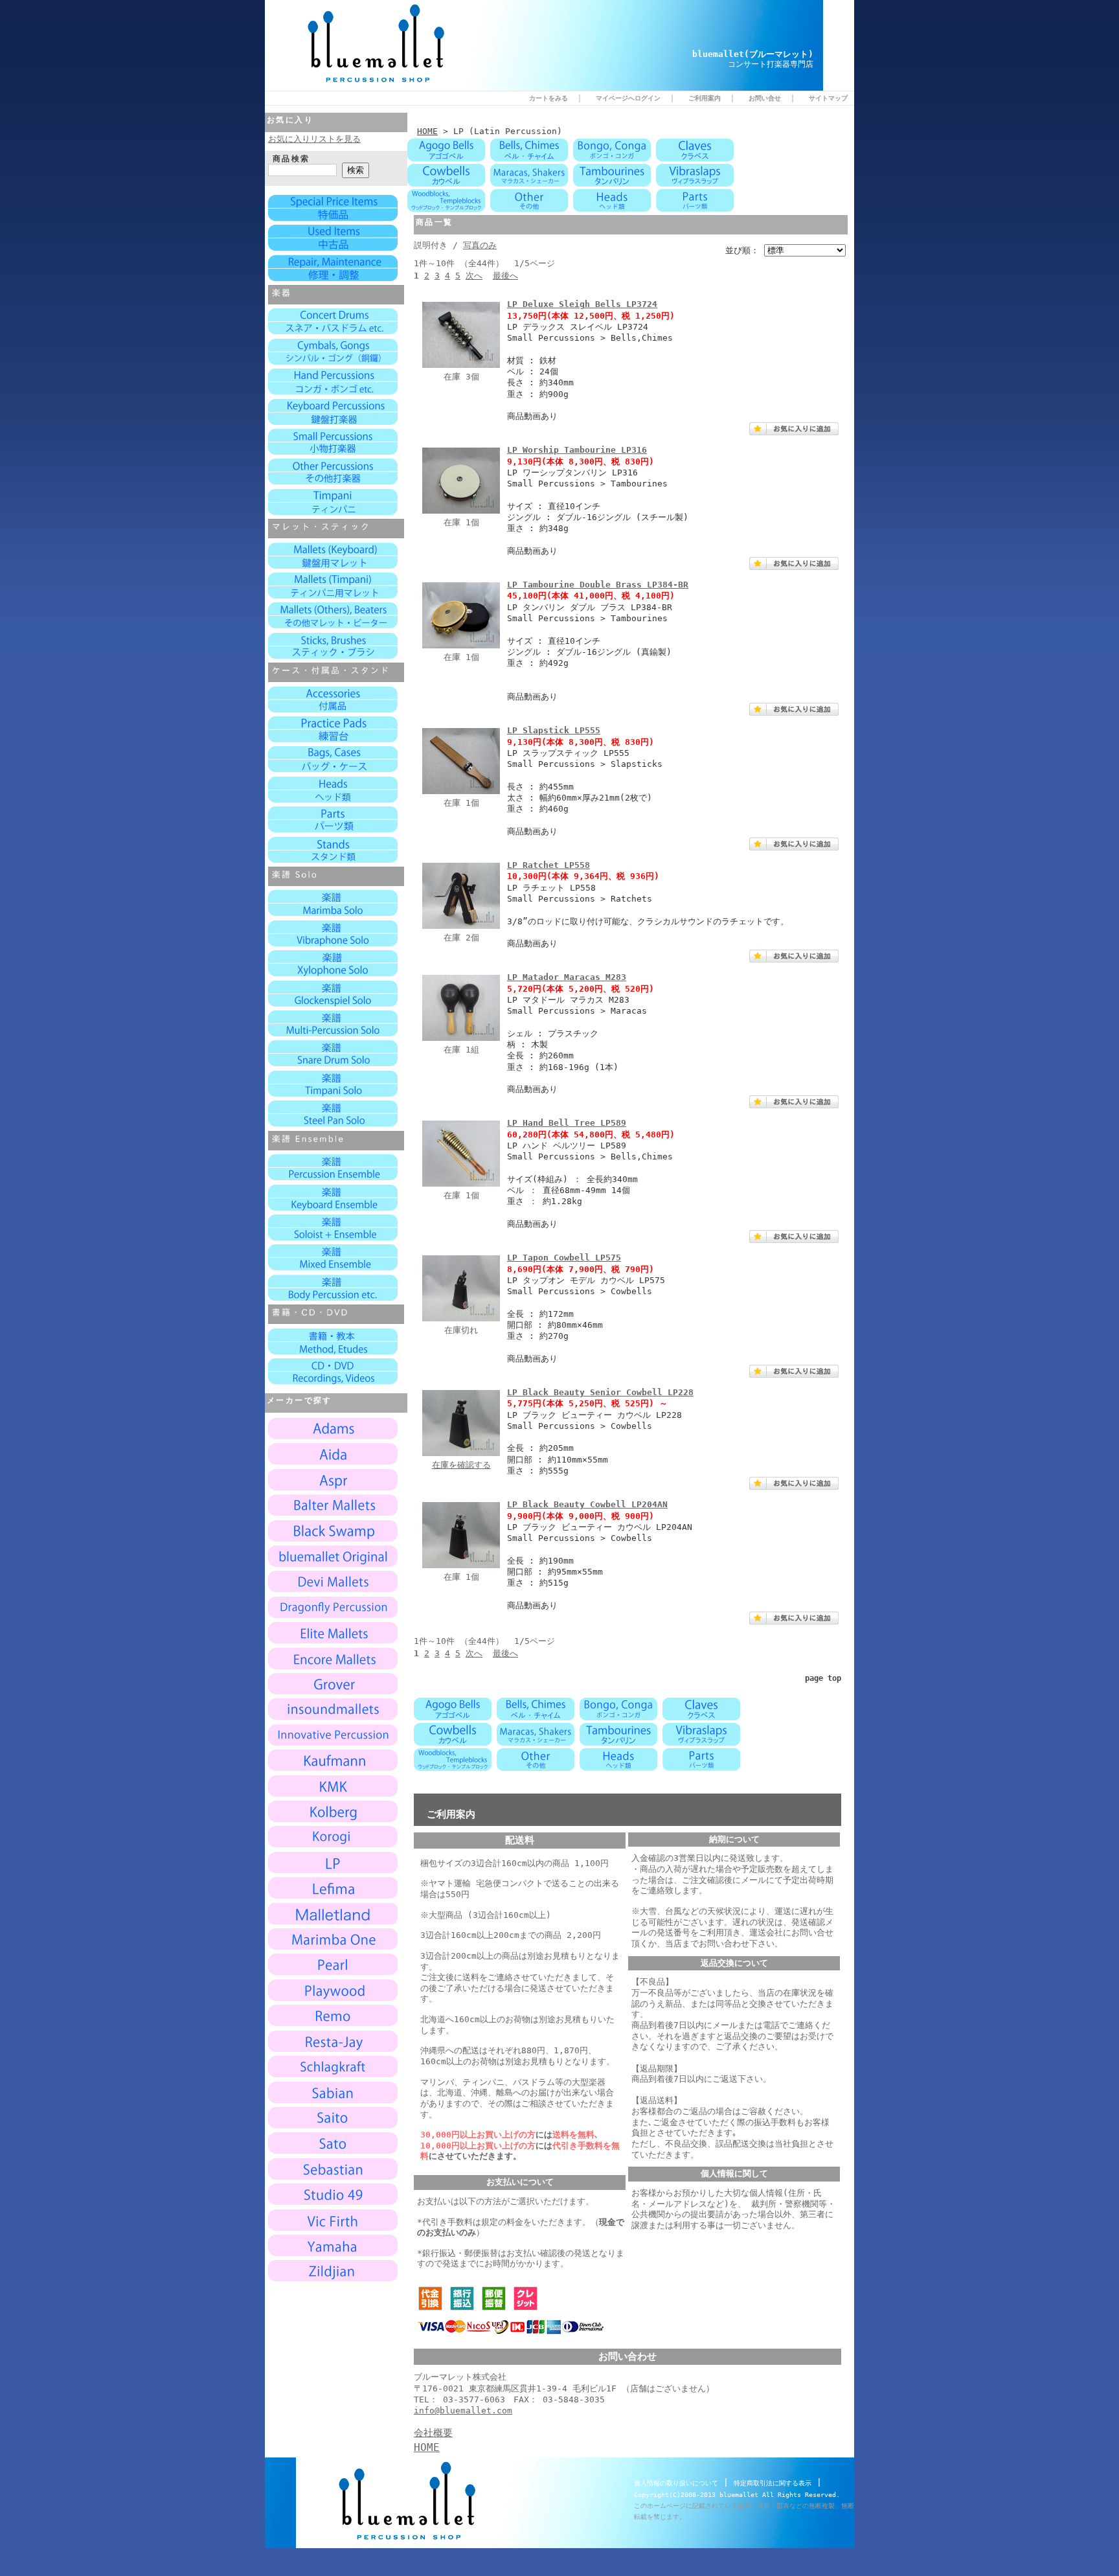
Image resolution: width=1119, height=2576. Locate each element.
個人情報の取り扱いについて (676, 2483)
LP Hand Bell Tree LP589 (567, 1123)
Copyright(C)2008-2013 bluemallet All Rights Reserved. (737, 2495)
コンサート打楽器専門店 (771, 64)
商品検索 (291, 159)
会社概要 (433, 2433)
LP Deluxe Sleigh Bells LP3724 (582, 304)
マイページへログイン (628, 98)
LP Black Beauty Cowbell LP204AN (587, 1504)
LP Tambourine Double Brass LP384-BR (598, 585)
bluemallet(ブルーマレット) (753, 54)
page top (823, 1678)
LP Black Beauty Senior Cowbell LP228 (600, 1392)
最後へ (505, 276)
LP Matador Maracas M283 (567, 977)
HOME (427, 131)
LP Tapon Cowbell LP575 (564, 1258)
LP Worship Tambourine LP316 (577, 450)
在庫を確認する (461, 1465)
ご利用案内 (705, 98)
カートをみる (548, 98)
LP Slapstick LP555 (554, 730)
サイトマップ (828, 98)
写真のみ (480, 245)
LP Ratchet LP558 (548, 865)
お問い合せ (765, 98)
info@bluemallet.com (463, 2411)
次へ (474, 276)
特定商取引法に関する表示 (773, 2483)
